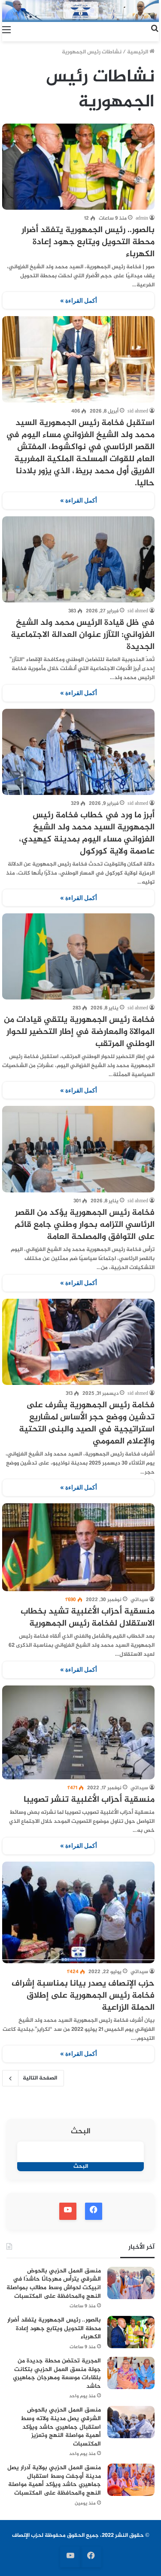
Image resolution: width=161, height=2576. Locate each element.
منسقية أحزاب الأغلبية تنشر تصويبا (89, 1800)
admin (142, 218)
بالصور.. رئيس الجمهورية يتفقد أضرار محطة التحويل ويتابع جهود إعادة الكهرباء (88, 242)
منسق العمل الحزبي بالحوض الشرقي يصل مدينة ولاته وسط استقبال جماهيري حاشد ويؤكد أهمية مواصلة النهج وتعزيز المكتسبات (61, 2427)
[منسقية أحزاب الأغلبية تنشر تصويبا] (78, 1732)
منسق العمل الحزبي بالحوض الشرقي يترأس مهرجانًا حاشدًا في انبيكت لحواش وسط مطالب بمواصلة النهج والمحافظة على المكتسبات (54, 2284)
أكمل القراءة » (79, 300)
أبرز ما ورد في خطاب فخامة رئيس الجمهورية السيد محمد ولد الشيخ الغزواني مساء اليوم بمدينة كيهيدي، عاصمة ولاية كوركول (87, 833)
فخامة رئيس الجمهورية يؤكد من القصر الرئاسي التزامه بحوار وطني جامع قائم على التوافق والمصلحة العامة (85, 1225)
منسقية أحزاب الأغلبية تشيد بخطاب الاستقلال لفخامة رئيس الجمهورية (88, 1618)
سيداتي (139, 1600)
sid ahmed (138, 411)
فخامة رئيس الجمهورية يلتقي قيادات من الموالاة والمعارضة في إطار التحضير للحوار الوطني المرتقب (79, 1032)
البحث (81, 2132)
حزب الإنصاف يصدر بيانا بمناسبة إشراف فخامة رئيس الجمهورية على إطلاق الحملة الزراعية (83, 1996)
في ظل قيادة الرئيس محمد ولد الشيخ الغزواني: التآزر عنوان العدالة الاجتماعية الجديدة (83, 635)
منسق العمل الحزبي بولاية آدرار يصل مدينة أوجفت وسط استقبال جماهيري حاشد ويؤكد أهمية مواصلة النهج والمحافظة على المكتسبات (54, 2480)
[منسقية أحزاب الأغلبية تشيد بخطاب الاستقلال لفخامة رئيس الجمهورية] (78, 1547)
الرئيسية (138, 52)
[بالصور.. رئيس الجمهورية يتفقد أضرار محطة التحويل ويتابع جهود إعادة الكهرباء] (78, 167)
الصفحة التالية (40, 2078)
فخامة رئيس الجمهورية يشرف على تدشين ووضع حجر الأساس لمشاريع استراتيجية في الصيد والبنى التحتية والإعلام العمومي (87, 1423)
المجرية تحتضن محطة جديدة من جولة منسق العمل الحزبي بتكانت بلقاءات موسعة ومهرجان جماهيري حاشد (57, 2374)
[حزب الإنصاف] (80, 11)
